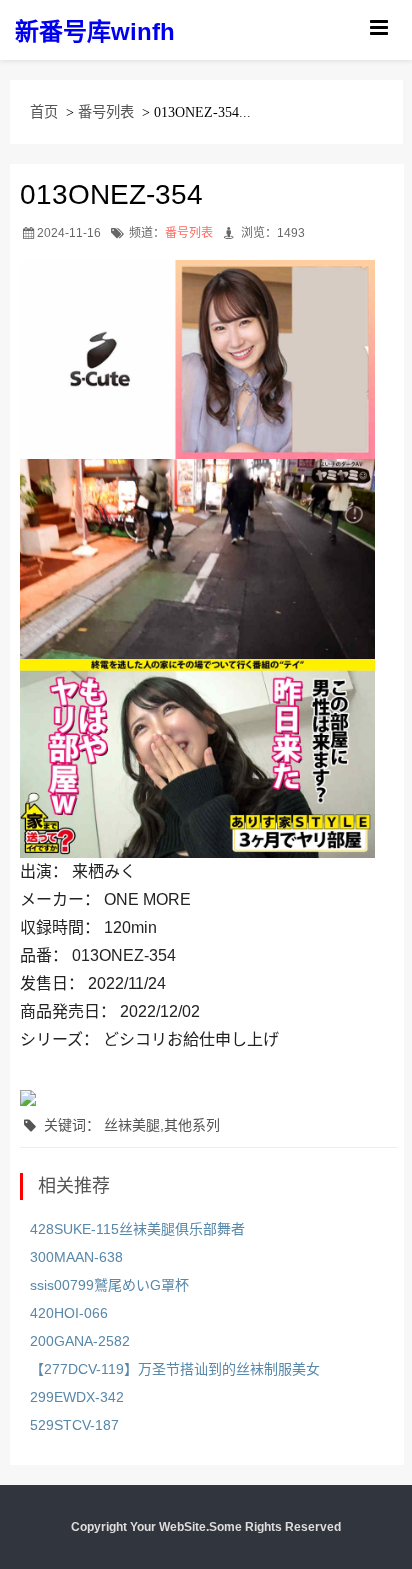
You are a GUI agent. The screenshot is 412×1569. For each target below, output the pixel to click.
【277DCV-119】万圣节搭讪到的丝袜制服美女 (175, 1369)
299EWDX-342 (77, 1397)
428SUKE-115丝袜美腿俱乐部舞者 (137, 1229)
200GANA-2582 (80, 1341)
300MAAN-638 (76, 1257)
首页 (44, 112)
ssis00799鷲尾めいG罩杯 (109, 1285)
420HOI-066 (69, 1313)
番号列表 (106, 112)
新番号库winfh (95, 31)
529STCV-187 (74, 1425)
